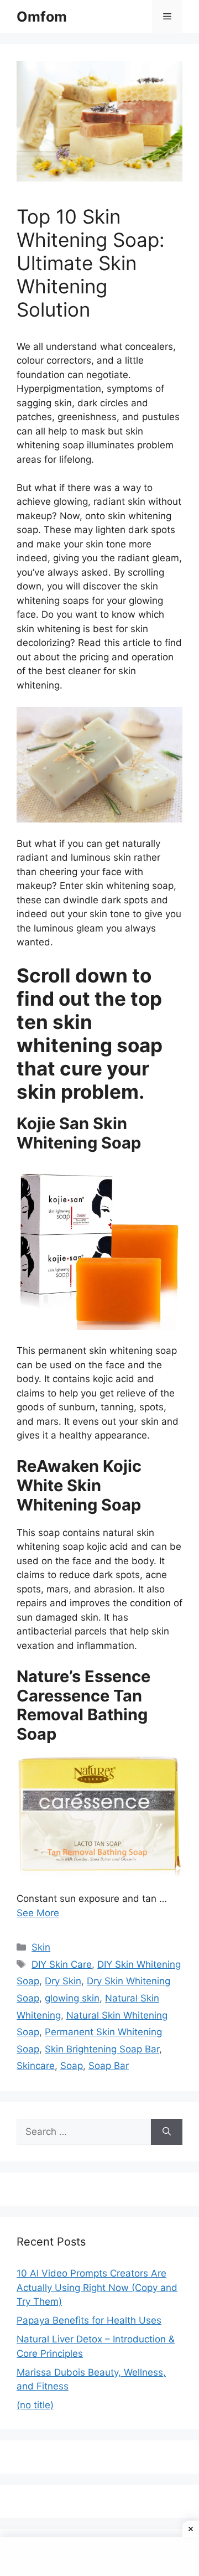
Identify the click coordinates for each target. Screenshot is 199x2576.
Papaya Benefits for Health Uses (89, 2320)
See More (38, 1913)
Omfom (42, 17)
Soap (72, 2066)
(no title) (35, 2405)
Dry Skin (63, 1981)
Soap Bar (109, 2066)
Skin (41, 1947)
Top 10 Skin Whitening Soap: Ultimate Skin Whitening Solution (91, 263)
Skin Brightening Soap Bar (102, 2049)
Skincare (36, 2066)
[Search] (167, 2132)
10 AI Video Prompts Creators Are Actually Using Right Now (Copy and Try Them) (97, 2287)
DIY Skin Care (62, 1964)
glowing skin (72, 1998)
